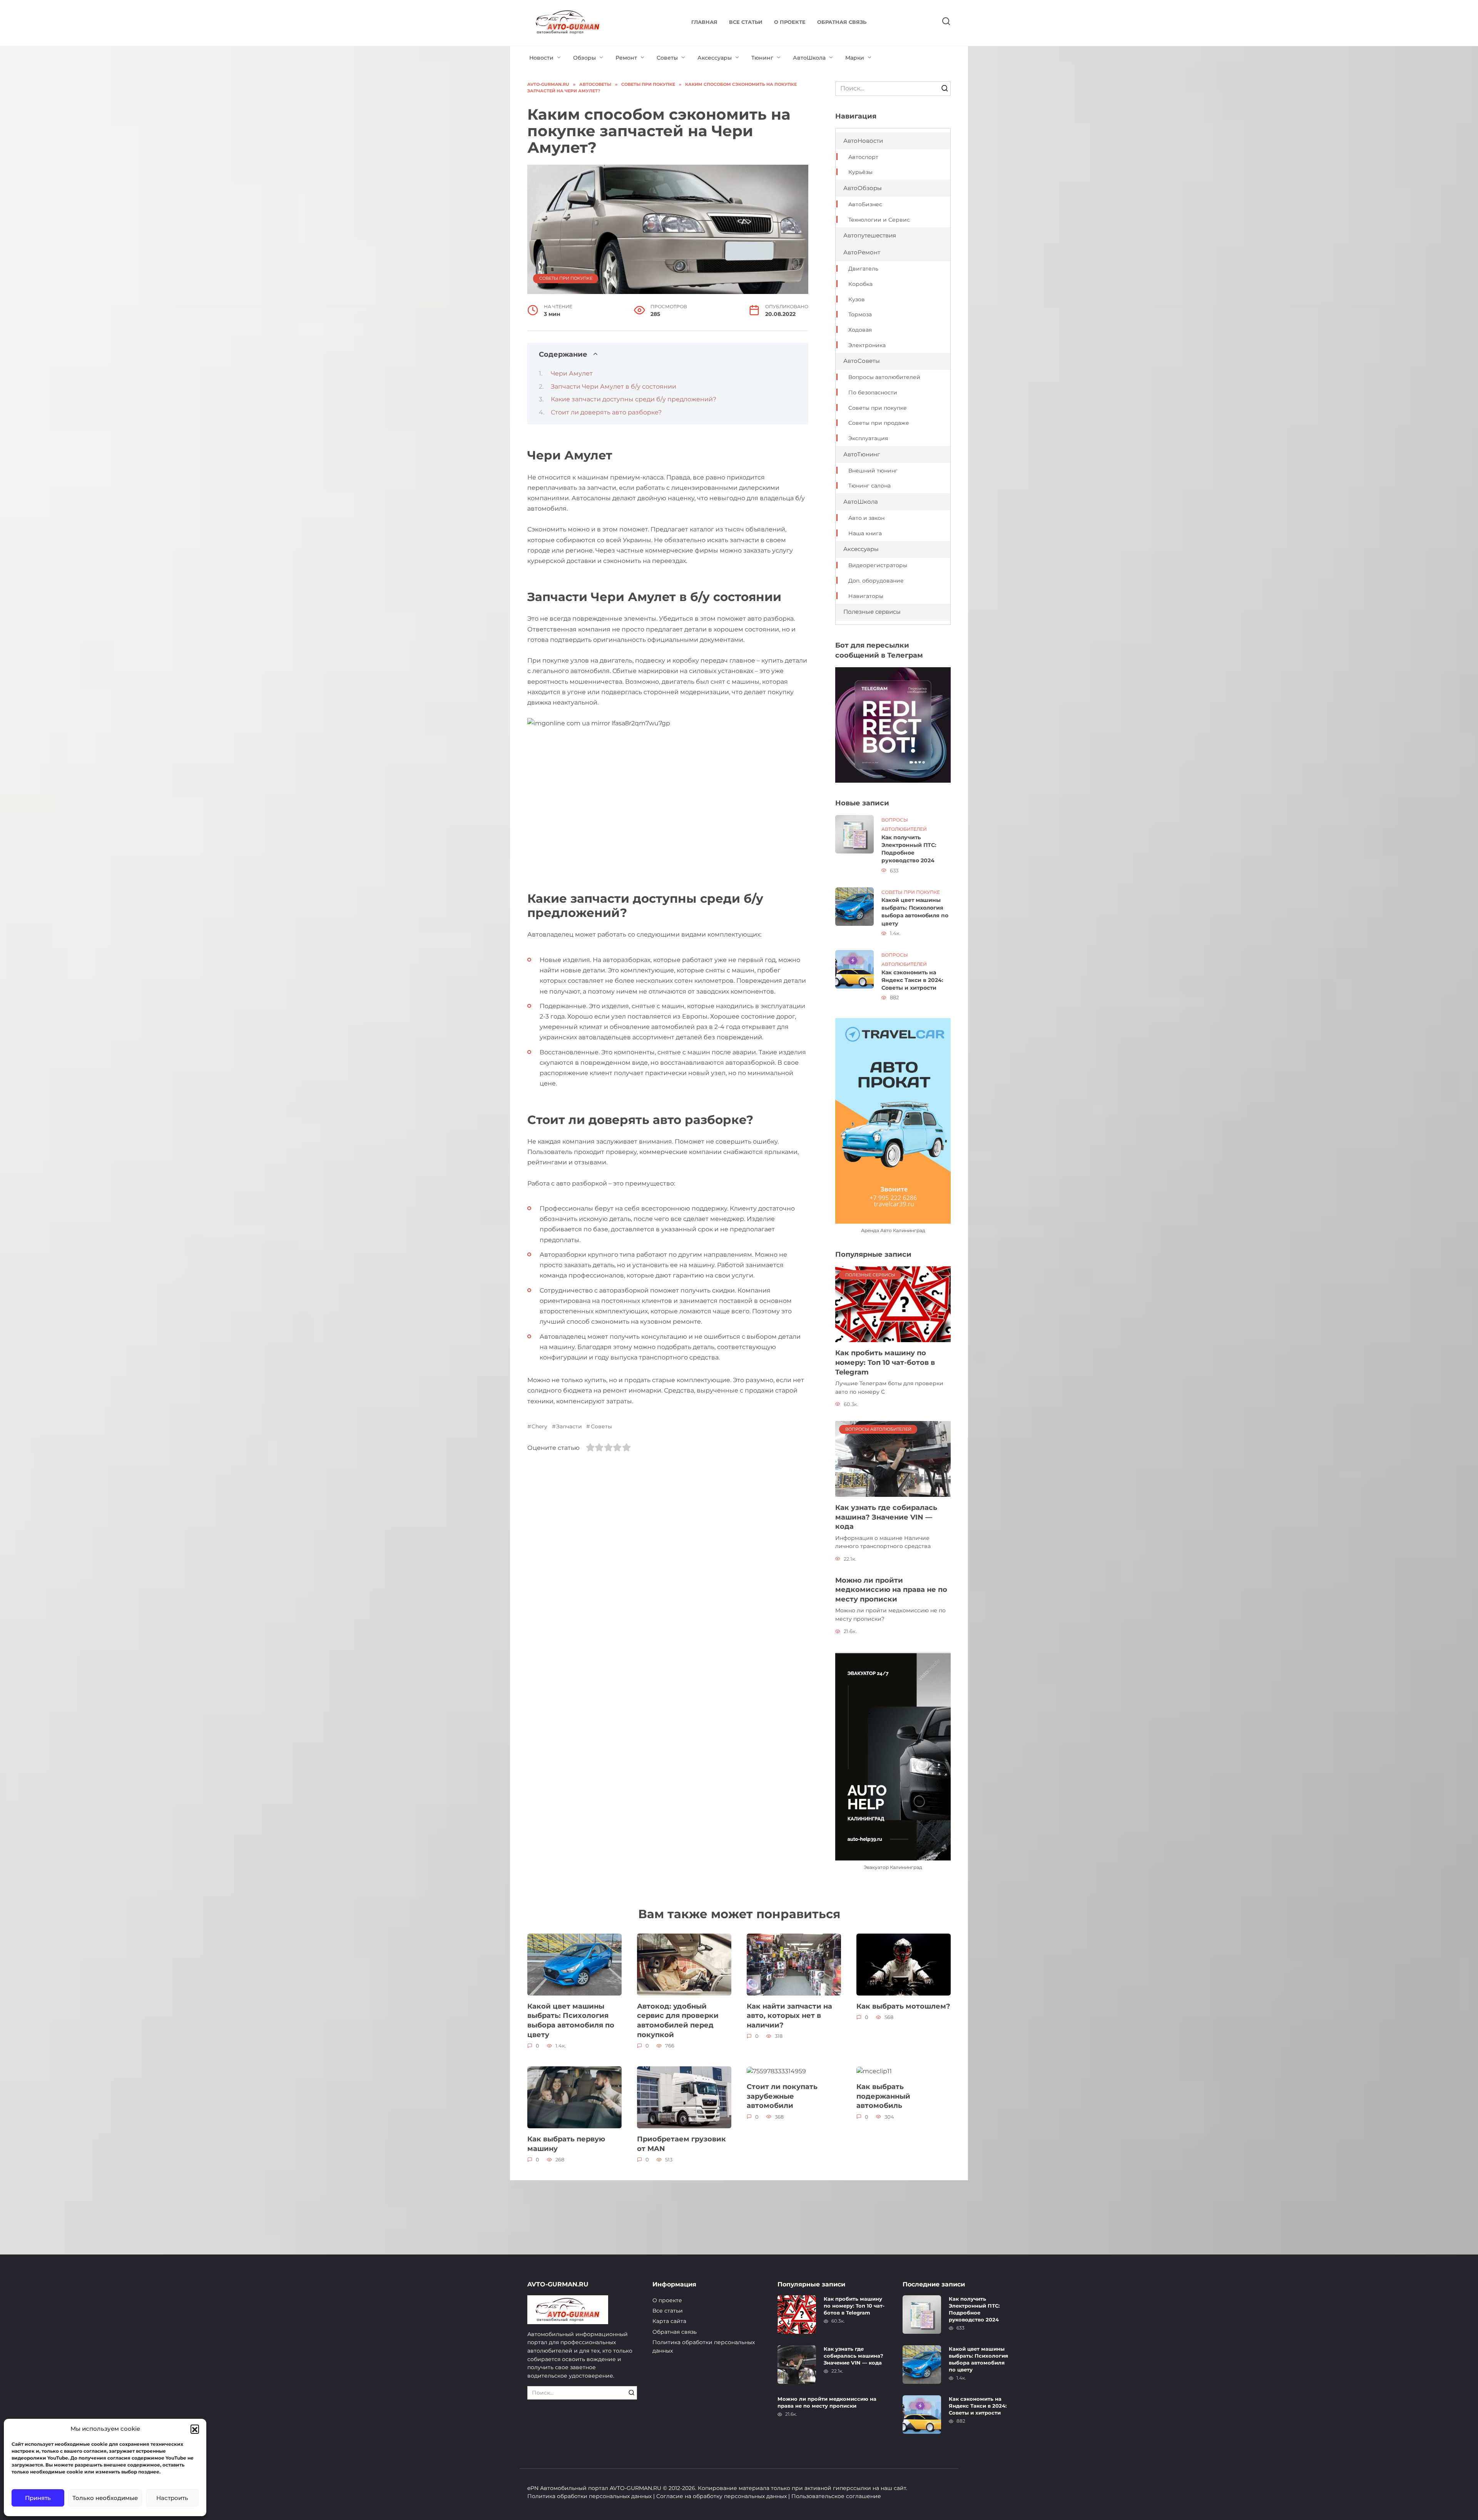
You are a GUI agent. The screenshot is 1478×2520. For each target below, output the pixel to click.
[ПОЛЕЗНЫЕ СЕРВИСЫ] (893, 1304)
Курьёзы (860, 172)
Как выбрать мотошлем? (903, 2006)
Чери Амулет (572, 373)
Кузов (857, 299)
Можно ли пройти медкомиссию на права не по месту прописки (891, 1590)
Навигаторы (866, 596)
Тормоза (860, 314)
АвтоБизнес (865, 204)
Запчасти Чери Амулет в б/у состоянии (614, 387)
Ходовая (860, 330)
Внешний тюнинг (873, 471)
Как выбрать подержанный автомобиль (883, 2096)
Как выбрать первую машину (566, 2144)
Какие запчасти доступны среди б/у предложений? (634, 399)
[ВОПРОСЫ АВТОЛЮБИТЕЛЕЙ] (893, 1459)
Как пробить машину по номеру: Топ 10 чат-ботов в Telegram (885, 1362)
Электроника (867, 345)
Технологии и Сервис (879, 220)
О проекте (790, 22)
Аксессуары (715, 58)
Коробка (860, 284)
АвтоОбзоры (863, 188)
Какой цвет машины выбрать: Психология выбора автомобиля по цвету (915, 912)
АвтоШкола (809, 58)
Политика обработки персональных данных (704, 2346)
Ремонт (626, 58)
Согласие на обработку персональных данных (721, 2496)
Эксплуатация (868, 438)
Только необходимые (105, 2498)
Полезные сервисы (872, 612)
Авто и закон (866, 518)
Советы (667, 58)
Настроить (172, 2498)
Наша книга (865, 533)
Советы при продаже (879, 423)
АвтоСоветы (862, 361)
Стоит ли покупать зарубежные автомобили (782, 2096)
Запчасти (569, 1426)
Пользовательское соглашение (836, 2496)
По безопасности (873, 392)
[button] (195, 2429)
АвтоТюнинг (862, 454)
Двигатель (863, 269)
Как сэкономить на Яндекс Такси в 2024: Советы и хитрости (912, 980)
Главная (704, 22)
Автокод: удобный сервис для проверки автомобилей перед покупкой (678, 2020)
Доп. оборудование (876, 581)
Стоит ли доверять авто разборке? (606, 412)
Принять (38, 2498)
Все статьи (746, 22)
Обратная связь (842, 22)
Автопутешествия (870, 235)
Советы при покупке (566, 278)
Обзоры (584, 58)
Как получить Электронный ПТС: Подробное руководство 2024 (909, 849)
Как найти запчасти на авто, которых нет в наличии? (789, 2016)
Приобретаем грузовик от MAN (681, 2144)
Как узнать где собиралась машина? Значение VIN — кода (886, 1517)
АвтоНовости (863, 141)
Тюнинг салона (869, 486)
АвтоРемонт (862, 252)
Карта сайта (669, 2321)
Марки (855, 58)
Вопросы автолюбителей (884, 377)
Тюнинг (762, 58)
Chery (539, 1426)
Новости (541, 58)
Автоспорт (863, 157)
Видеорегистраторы (878, 565)
